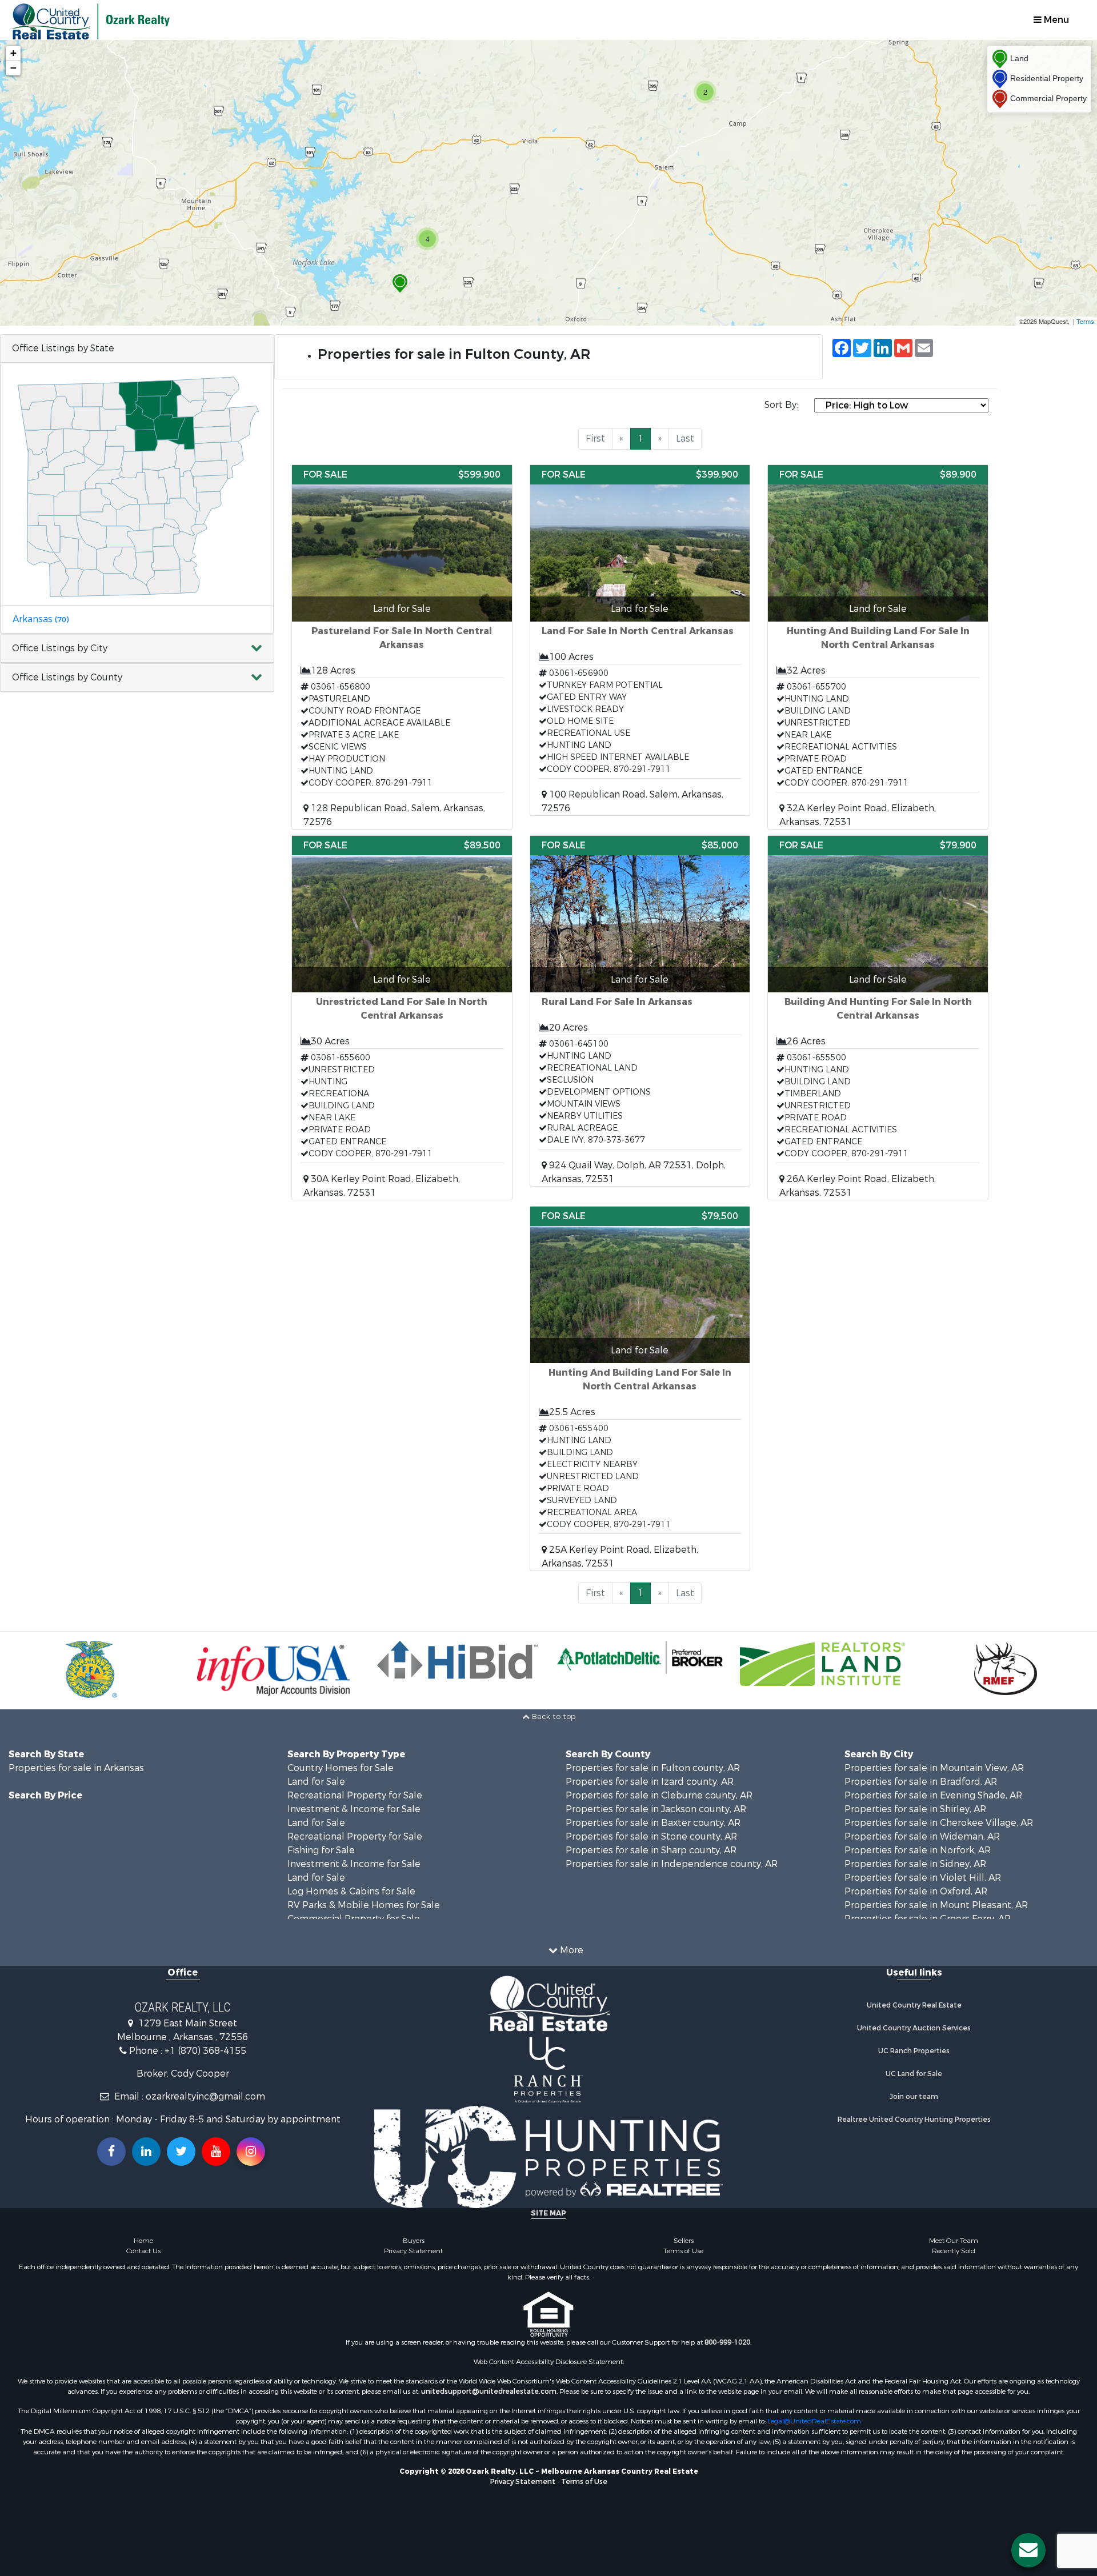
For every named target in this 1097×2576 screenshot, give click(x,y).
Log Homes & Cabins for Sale (351, 1891)
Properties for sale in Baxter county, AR (653, 1823)
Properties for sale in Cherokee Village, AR (939, 1823)
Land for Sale (316, 1782)
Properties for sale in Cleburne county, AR (659, 1795)
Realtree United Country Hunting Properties (914, 2120)
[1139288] (400, 284)
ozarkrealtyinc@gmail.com (205, 2096)
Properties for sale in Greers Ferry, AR (928, 1919)
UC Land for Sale (914, 2074)
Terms (1085, 321)
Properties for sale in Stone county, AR (651, 1836)
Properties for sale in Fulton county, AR (653, 1768)
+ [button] (13, 53)
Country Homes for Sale (341, 1768)
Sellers (684, 2241)
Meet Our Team (954, 2241)
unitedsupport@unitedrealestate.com (489, 2391)
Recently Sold (954, 2251)
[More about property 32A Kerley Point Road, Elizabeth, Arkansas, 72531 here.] (878, 647)
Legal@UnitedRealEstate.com (814, 2421)
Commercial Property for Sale (354, 1919)
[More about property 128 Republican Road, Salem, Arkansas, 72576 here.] (402, 647)
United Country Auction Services (914, 2028)
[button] (137, 649)
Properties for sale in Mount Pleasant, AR (936, 1905)
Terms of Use (683, 2251)
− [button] (13, 68)
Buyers (414, 2241)
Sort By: (781, 405)
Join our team (914, 2097)
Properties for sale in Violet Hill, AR (923, 1878)
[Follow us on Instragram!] (251, 2152)
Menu (1055, 20)
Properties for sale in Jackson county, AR (656, 1809)
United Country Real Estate (914, 2005)
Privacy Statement (413, 2251)
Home (143, 2241)
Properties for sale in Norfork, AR (918, 1850)
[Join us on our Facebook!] (111, 2152)
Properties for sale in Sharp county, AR (651, 1850)
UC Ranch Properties (914, 2051)
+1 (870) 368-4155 (205, 2051)
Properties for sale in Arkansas (76, 1768)
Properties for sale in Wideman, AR (922, 1836)
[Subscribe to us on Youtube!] (216, 2152)
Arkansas (41, 619)
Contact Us (143, 2251)
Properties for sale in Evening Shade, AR (933, 1795)
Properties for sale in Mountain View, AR (934, 1768)
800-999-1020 (727, 2342)
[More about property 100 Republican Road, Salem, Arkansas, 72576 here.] (640, 640)
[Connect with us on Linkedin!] (146, 2152)
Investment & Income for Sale (354, 1809)
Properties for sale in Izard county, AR (650, 1782)
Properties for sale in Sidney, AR (915, 1864)
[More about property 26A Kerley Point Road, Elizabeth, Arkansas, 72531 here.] (878, 1018)
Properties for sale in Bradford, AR (921, 1782)
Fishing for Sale (321, 1850)
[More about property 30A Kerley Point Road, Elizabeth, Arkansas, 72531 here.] (402, 1018)
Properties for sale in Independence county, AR (672, 1864)
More (570, 1950)
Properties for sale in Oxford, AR (916, 1891)
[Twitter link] (181, 2152)
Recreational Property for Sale (355, 1795)
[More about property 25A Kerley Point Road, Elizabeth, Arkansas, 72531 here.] (640, 1389)
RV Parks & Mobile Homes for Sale (364, 1905)
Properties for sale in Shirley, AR (915, 1809)
